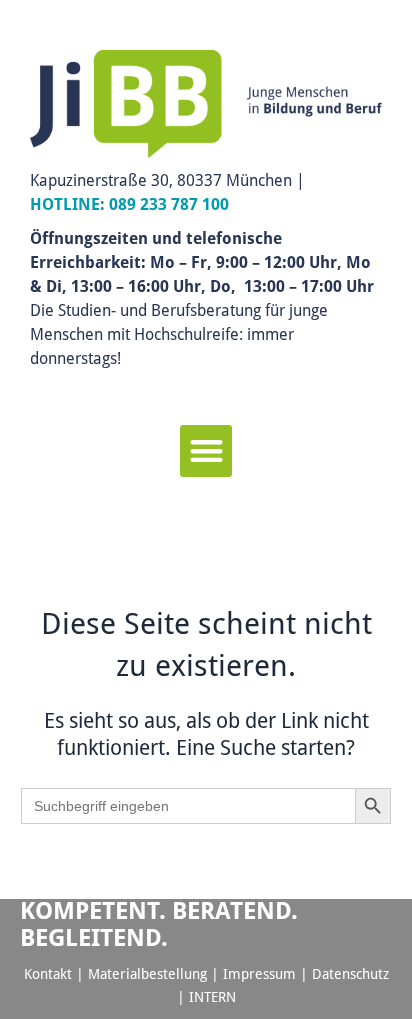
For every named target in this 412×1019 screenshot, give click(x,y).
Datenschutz (350, 974)
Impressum (259, 974)
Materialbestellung (147, 974)
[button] (206, 451)
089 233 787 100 (169, 204)
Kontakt (48, 974)
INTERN (212, 997)
